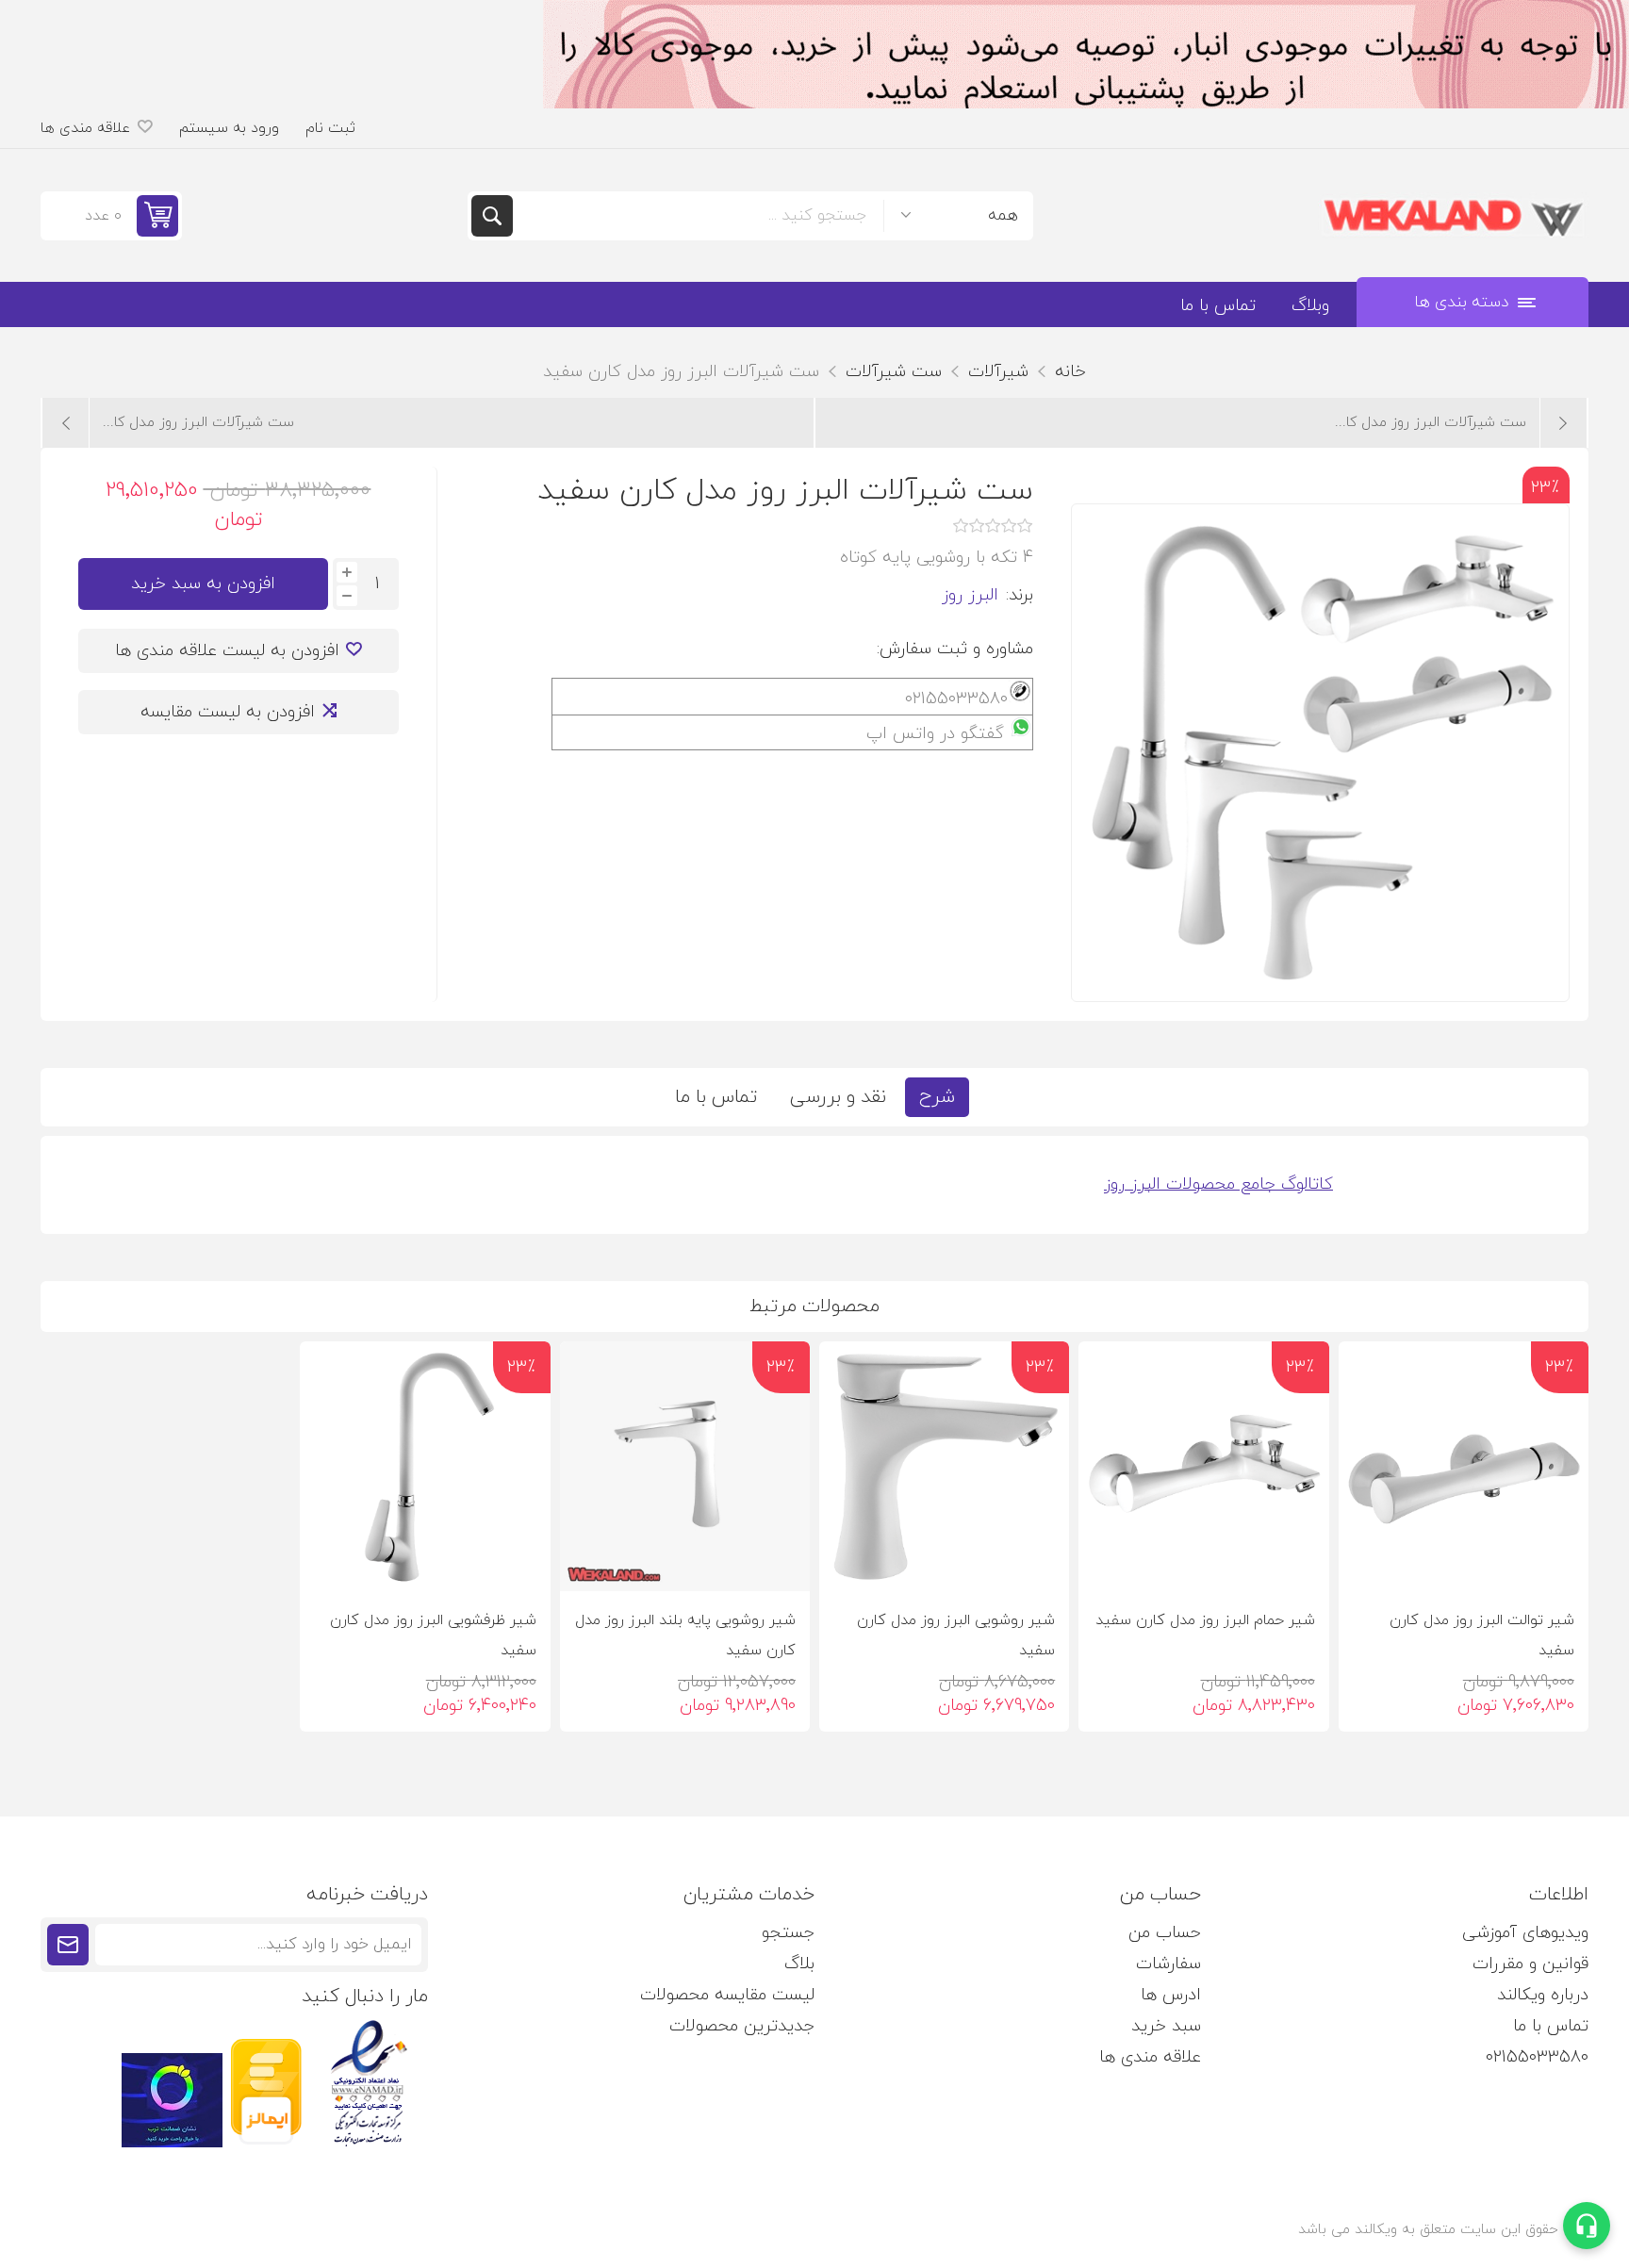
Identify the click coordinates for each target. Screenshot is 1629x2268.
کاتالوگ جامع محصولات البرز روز (1218, 1184)
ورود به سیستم (229, 128)
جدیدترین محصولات (742, 2026)
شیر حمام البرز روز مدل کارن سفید (1205, 1620)
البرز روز (970, 595)
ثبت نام (330, 128)
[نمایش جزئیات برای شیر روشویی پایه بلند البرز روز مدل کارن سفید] (685, 1466)
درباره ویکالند (1543, 1995)
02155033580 (1537, 2057)
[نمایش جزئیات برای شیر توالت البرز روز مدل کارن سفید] (1464, 1466)
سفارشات (1168, 1964)
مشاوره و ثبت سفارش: (955, 649)
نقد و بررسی (838, 1097)
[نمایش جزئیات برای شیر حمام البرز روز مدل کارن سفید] (1203, 1466)
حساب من (1165, 1933)
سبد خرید (1166, 2026)
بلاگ (799, 1964)
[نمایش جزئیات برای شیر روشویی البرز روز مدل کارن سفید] (944, 1466)
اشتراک (68, 1945)
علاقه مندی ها (1150, 2057)
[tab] (937, 1097)
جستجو (492, 216)
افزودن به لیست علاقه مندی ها (227, 651)
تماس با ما (716, 1097)
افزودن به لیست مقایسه (228, 712)
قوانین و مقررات (1530, 1964)
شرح (937, 1097)
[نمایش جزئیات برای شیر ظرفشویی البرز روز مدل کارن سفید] (425, 1466)
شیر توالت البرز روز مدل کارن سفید (1482, 1635)
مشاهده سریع (1369, 1561)
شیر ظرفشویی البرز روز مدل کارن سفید (433, 1635)
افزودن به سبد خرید (203, 584)
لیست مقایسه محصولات (727, 1995)
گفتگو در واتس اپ (935, 734)
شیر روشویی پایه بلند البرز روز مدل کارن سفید (685, 1635)
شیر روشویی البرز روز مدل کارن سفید (956, 1635)
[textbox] (698, 216)
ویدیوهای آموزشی (1525, 1933)
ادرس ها (1171, 1995)
